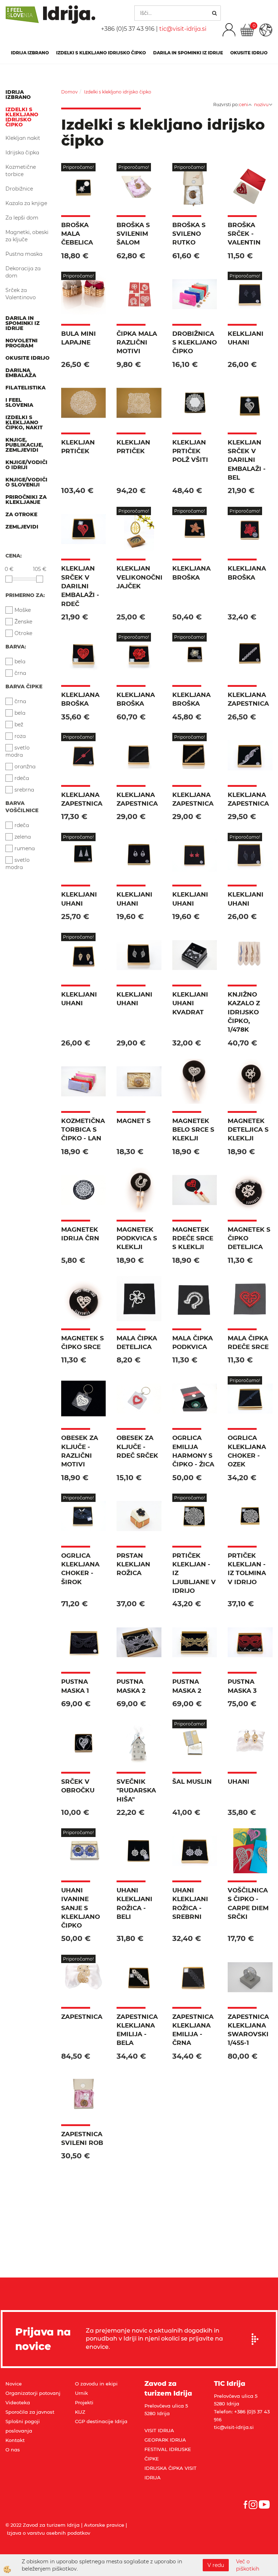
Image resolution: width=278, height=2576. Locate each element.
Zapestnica (82, 2017)
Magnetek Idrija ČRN (80, 1234)
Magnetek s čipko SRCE (83, 1343)
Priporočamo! (78, 167)
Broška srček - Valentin (244, 234)
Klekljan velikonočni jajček (139, 577)
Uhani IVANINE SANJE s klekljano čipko (81, 1908)
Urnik (81, 2393)
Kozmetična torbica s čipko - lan (83, 1130)
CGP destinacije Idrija (101, 2421)
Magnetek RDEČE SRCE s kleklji (193, 1238)
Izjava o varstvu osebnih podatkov (49, 2533)
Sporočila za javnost (30, 2412)
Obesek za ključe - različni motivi (80, 1451)
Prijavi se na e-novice (257, 2339)
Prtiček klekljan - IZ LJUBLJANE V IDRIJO (194, 1573)
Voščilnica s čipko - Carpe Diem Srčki (248, 1903)
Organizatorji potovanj (33, 2393)
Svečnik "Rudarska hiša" (136, 1790)
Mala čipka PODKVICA (193, 1343)
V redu (216, 2565)
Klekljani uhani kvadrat (190, 1003)
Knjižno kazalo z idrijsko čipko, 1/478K (244, 1012)
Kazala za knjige (26, 203)
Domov (69, 92)
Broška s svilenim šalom (133, 234)
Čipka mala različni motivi (137, 343)
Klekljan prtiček (78, 447)
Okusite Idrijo (249, 53)
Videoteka (18, 2402)
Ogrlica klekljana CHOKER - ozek (247, 1451)
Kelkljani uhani (246, 338)
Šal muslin (192, 1782)
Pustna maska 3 (242, 1686)
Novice (14, 2384)
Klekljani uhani (79, 899)
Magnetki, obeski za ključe (27, 236)
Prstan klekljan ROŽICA (133, 1564)
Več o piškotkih (248, 2565)
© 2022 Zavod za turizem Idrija (43, 2525)
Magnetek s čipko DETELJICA (249, 1238)
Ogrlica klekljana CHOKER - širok (80, 1569)
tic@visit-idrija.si (183, 29)
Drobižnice (19, 189)
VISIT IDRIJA (159, 2430)
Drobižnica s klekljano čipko (195, 343)
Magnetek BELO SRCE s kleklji (193, 1130)
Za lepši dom (22, 218)
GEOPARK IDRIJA (165, 2440)
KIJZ (80, 2412)
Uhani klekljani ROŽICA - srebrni (190, 1903)
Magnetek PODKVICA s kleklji (137, 1238)
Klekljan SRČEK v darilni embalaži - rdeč (80, 586)
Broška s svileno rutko (189, 234)
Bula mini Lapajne (79, 338)
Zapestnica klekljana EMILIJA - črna (193, 2030)
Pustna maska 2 (131, 1686)
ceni (243, 105)
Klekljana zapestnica (248, 699)
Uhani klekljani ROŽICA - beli (134, 1903)
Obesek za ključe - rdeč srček (137, 1447)
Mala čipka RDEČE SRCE (248, 1343)
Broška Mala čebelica (77, 234)
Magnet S (134, 1121)
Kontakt (15, 2440)
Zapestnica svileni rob (82, 2138)
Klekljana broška (191, 573)
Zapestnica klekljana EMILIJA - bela (137, 2030)
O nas (13, 2450)
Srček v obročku (78, 1786)
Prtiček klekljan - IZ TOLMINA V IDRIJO (247, 1569)
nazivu (261, 105)
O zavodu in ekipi (96, 2384)
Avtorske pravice (104, 2525)
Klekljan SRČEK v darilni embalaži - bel (247, 460)
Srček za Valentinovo (21, 294)
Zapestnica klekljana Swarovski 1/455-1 (248, 2030)
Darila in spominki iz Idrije (188, 53)
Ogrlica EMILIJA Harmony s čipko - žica (193, 1451)
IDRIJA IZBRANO (30, 53)
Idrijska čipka (22, 153)
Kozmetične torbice (21, 171)
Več (83, 200)
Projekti (84, 2402)
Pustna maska (24, 254)
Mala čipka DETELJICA (137, 1343)
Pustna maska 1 (75, 1686)
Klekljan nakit (23, 138)
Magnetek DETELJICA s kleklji (248, 1130)
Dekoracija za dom (23, 272)
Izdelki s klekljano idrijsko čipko (101, 53)
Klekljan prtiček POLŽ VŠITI (190, 451)
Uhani (239, 1782)
